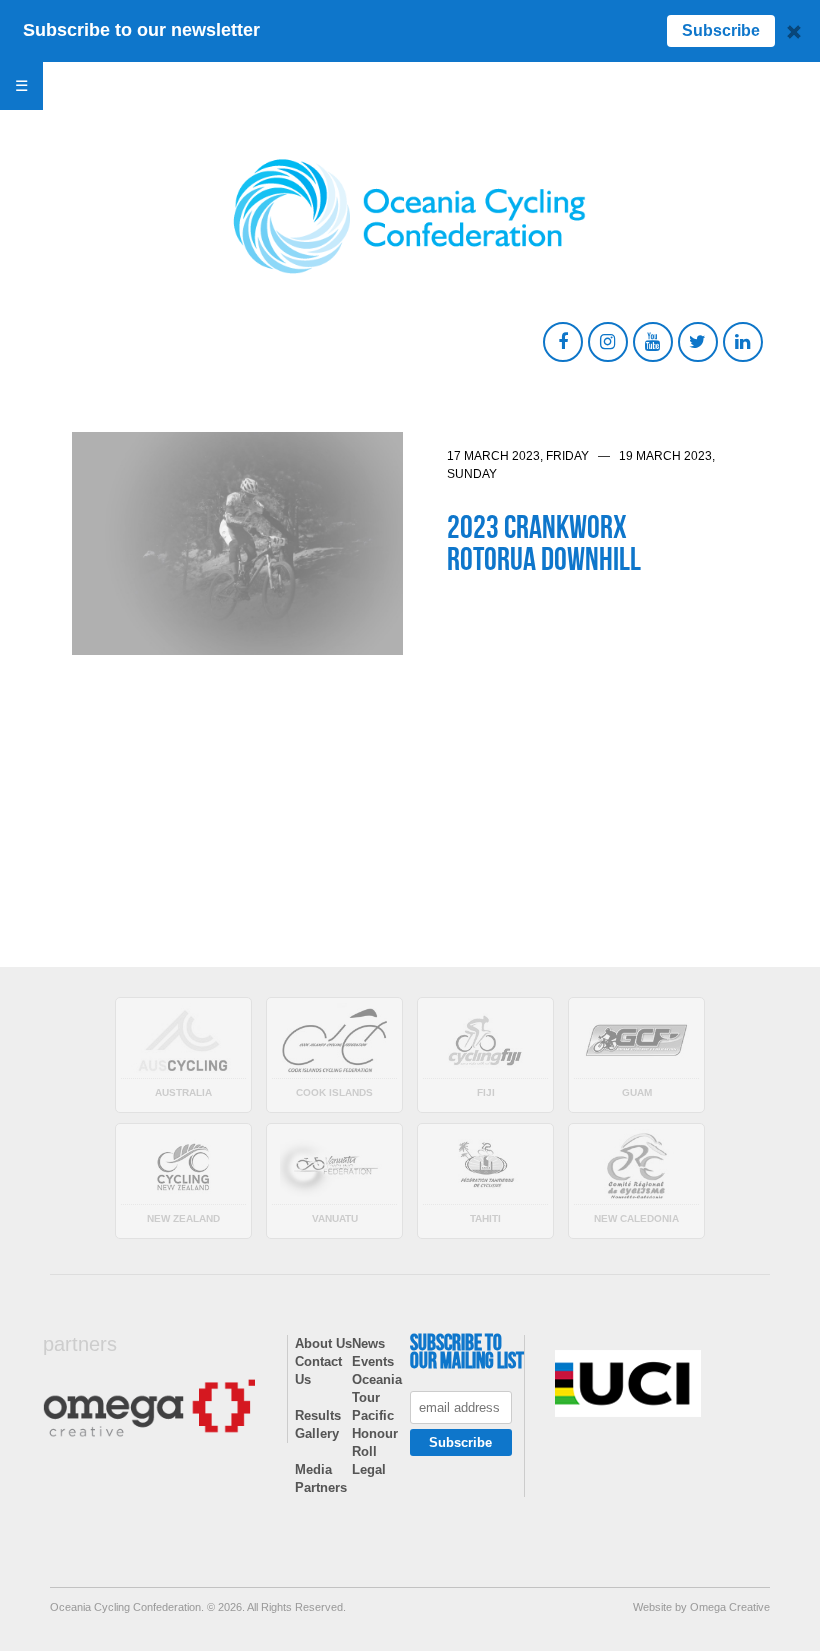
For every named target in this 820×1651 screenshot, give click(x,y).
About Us (323, 1343)
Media (313, 1469)
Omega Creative (730, 1607)
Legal (369, 1469)
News (368, 1343)
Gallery (317, 1433)
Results (318, 1415)
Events (373, 1361)
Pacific (373, 1415)
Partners (321, 1487)
